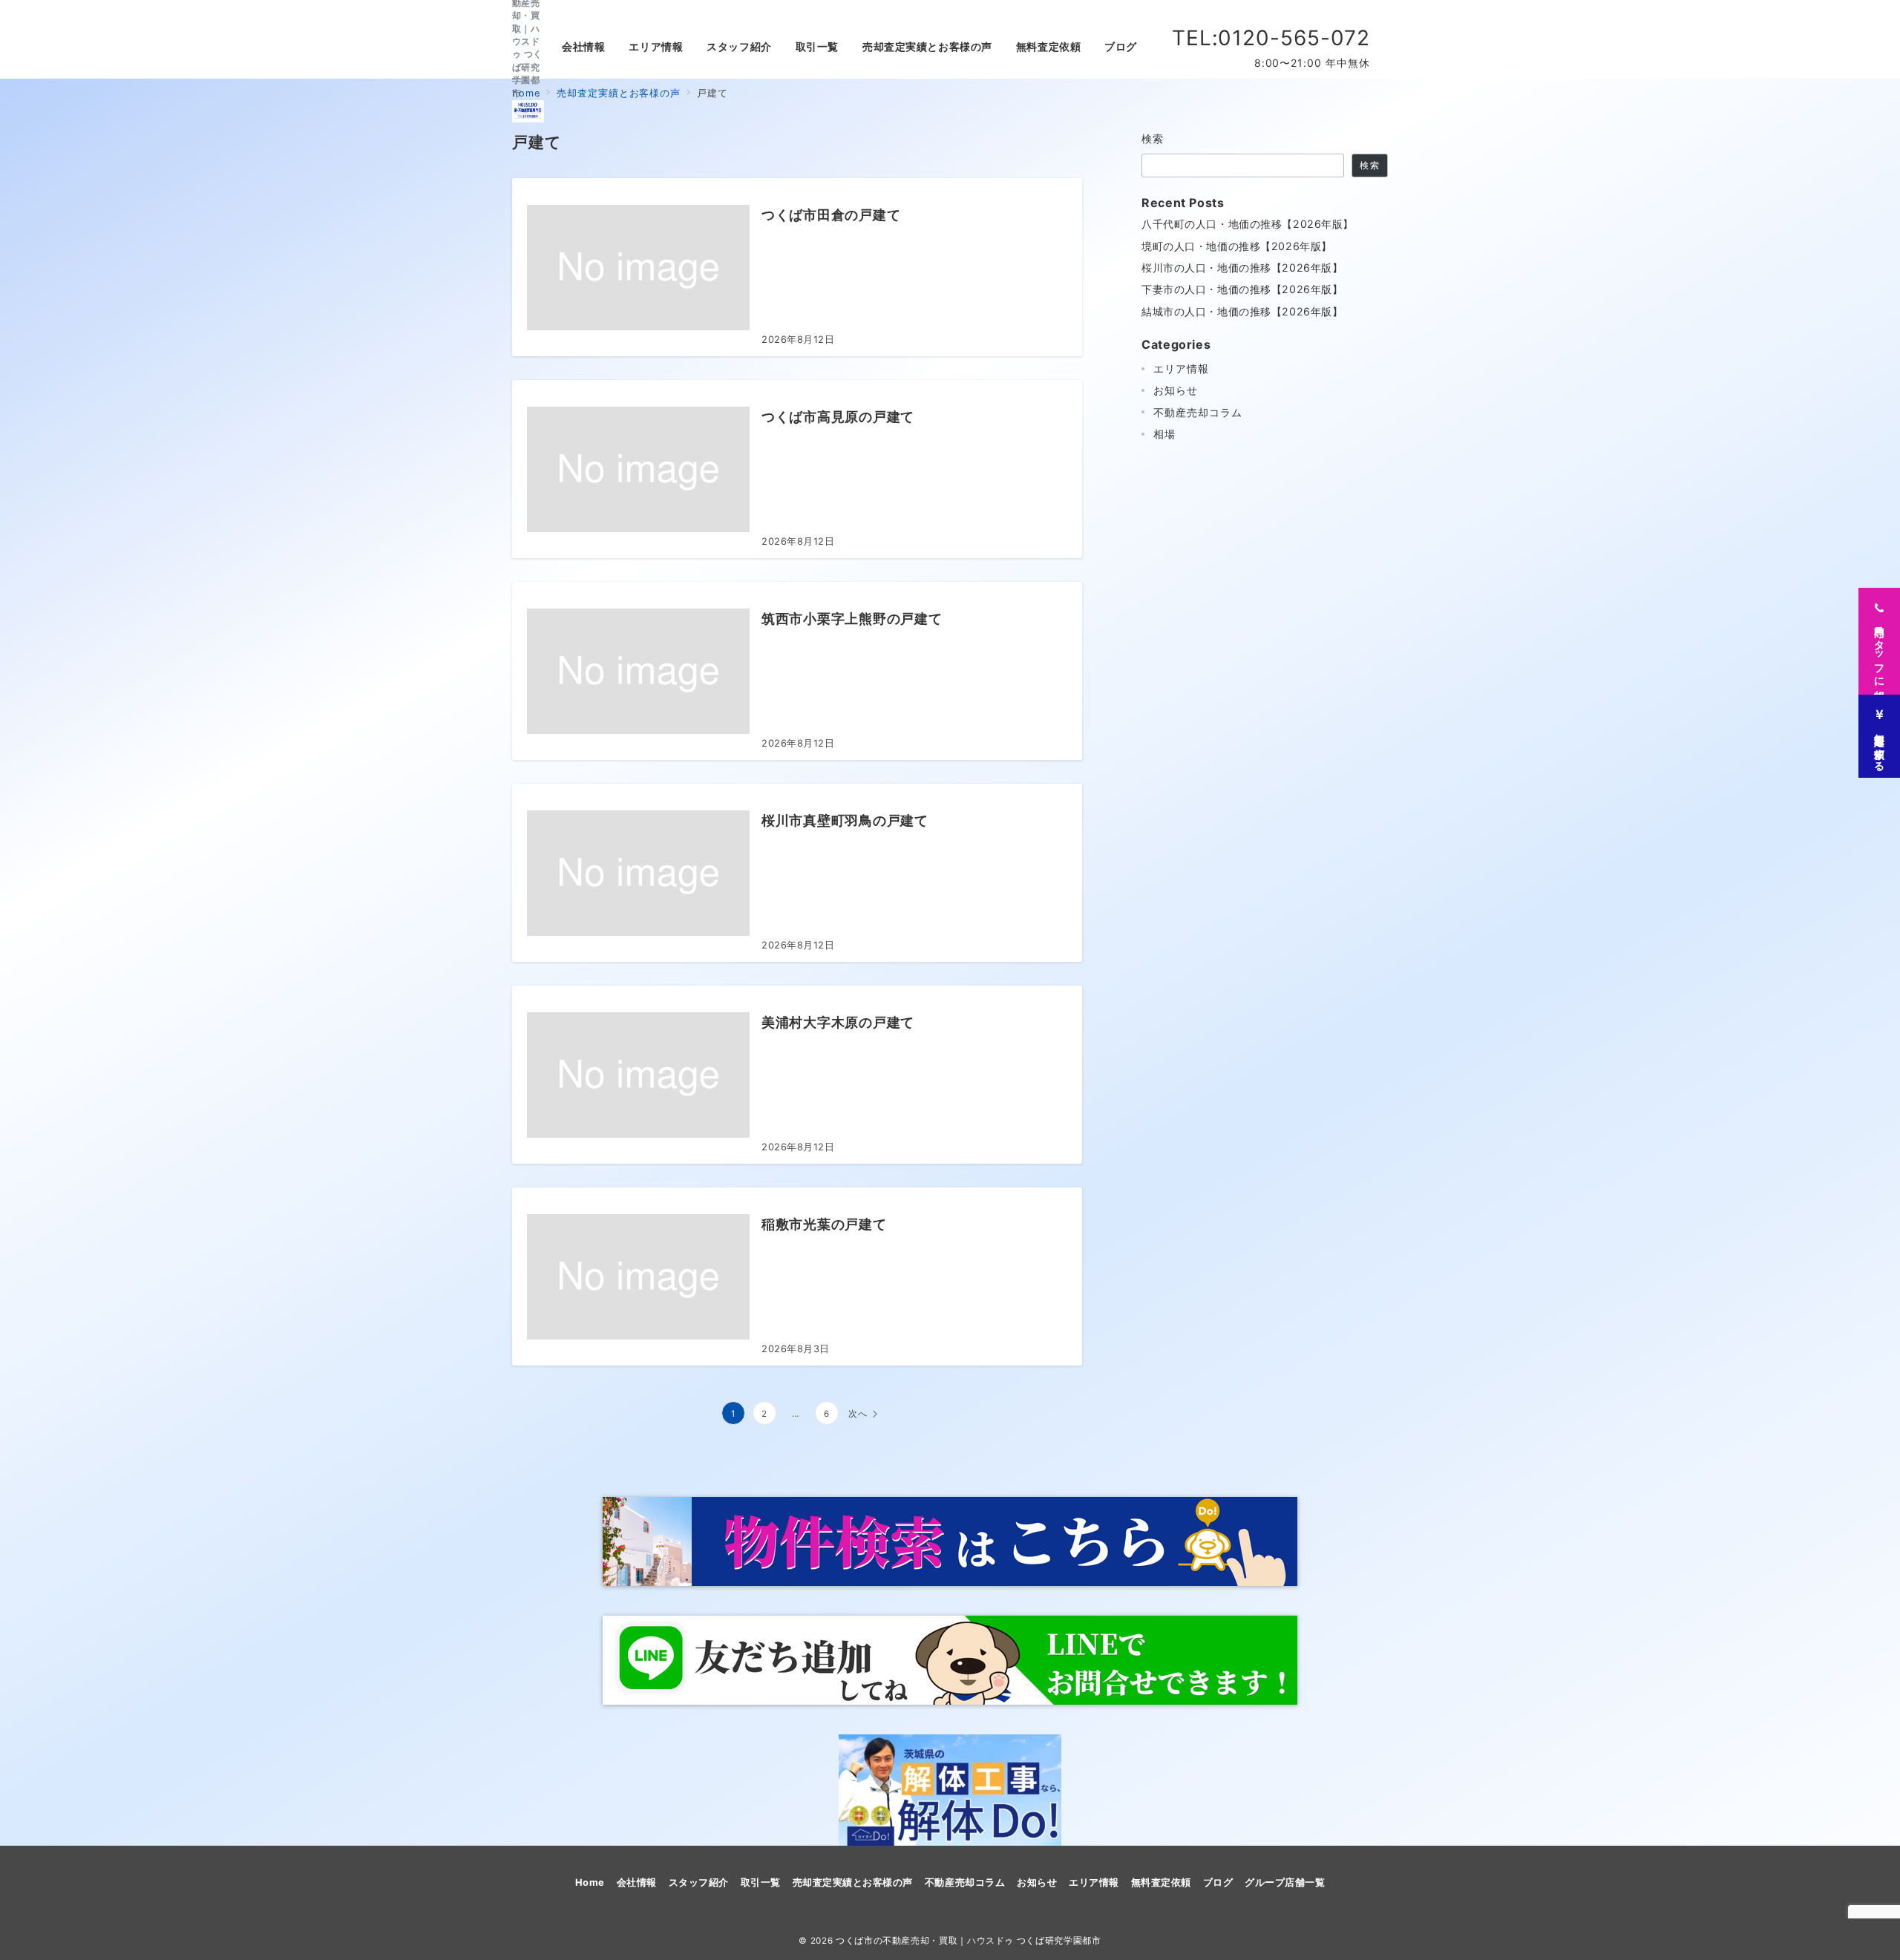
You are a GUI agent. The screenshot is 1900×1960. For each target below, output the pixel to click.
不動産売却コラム (1198, 412)
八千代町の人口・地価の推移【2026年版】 (1248, 224)
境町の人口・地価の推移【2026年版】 (1237, 246)
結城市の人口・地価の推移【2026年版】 (1242, 311)
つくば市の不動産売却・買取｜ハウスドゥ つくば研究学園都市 (969, 1941)
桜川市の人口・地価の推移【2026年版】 (1242, 268)
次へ (858, 1414)
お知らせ (1176, 390)
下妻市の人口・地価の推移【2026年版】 (1242, 289)
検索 (1153, 138)
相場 (1164, 434)
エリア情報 (1181, 368)
